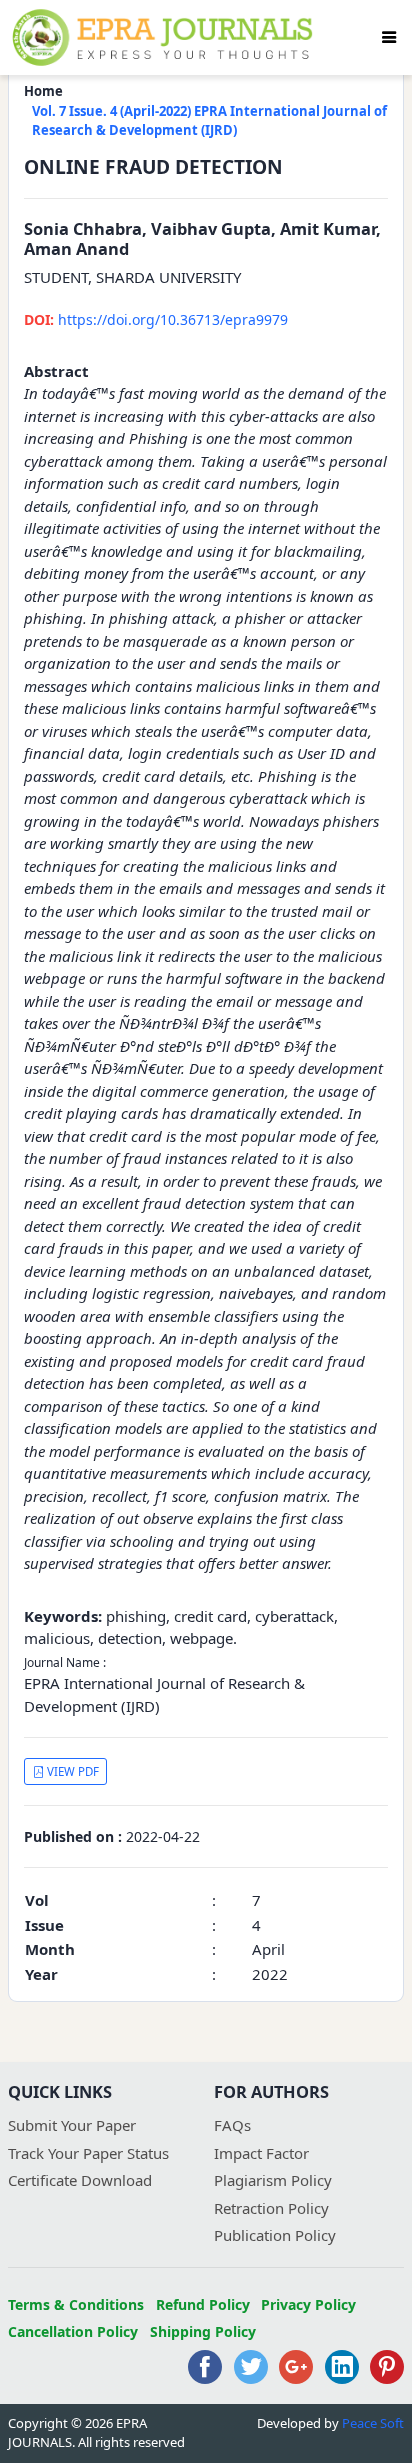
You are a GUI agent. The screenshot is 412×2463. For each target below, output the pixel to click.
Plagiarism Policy (273, 2180)
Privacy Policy (308, 2304)
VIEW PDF (71, 1771)
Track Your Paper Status (88, 2153)
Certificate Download (80, 2180)
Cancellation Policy (73, 2331)
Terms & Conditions (76, 2304)
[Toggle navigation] (389, 37)
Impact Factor (261, 2153)
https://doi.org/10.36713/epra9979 (156, 319)
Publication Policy (275, 2235)
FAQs (232, 2125)
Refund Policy (203, 2304)
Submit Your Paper (72, 2125)
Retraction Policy (271, 2208)
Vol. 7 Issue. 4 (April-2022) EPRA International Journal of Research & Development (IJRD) (209, 121)
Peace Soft (373, 2423)
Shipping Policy (203, 2331)
